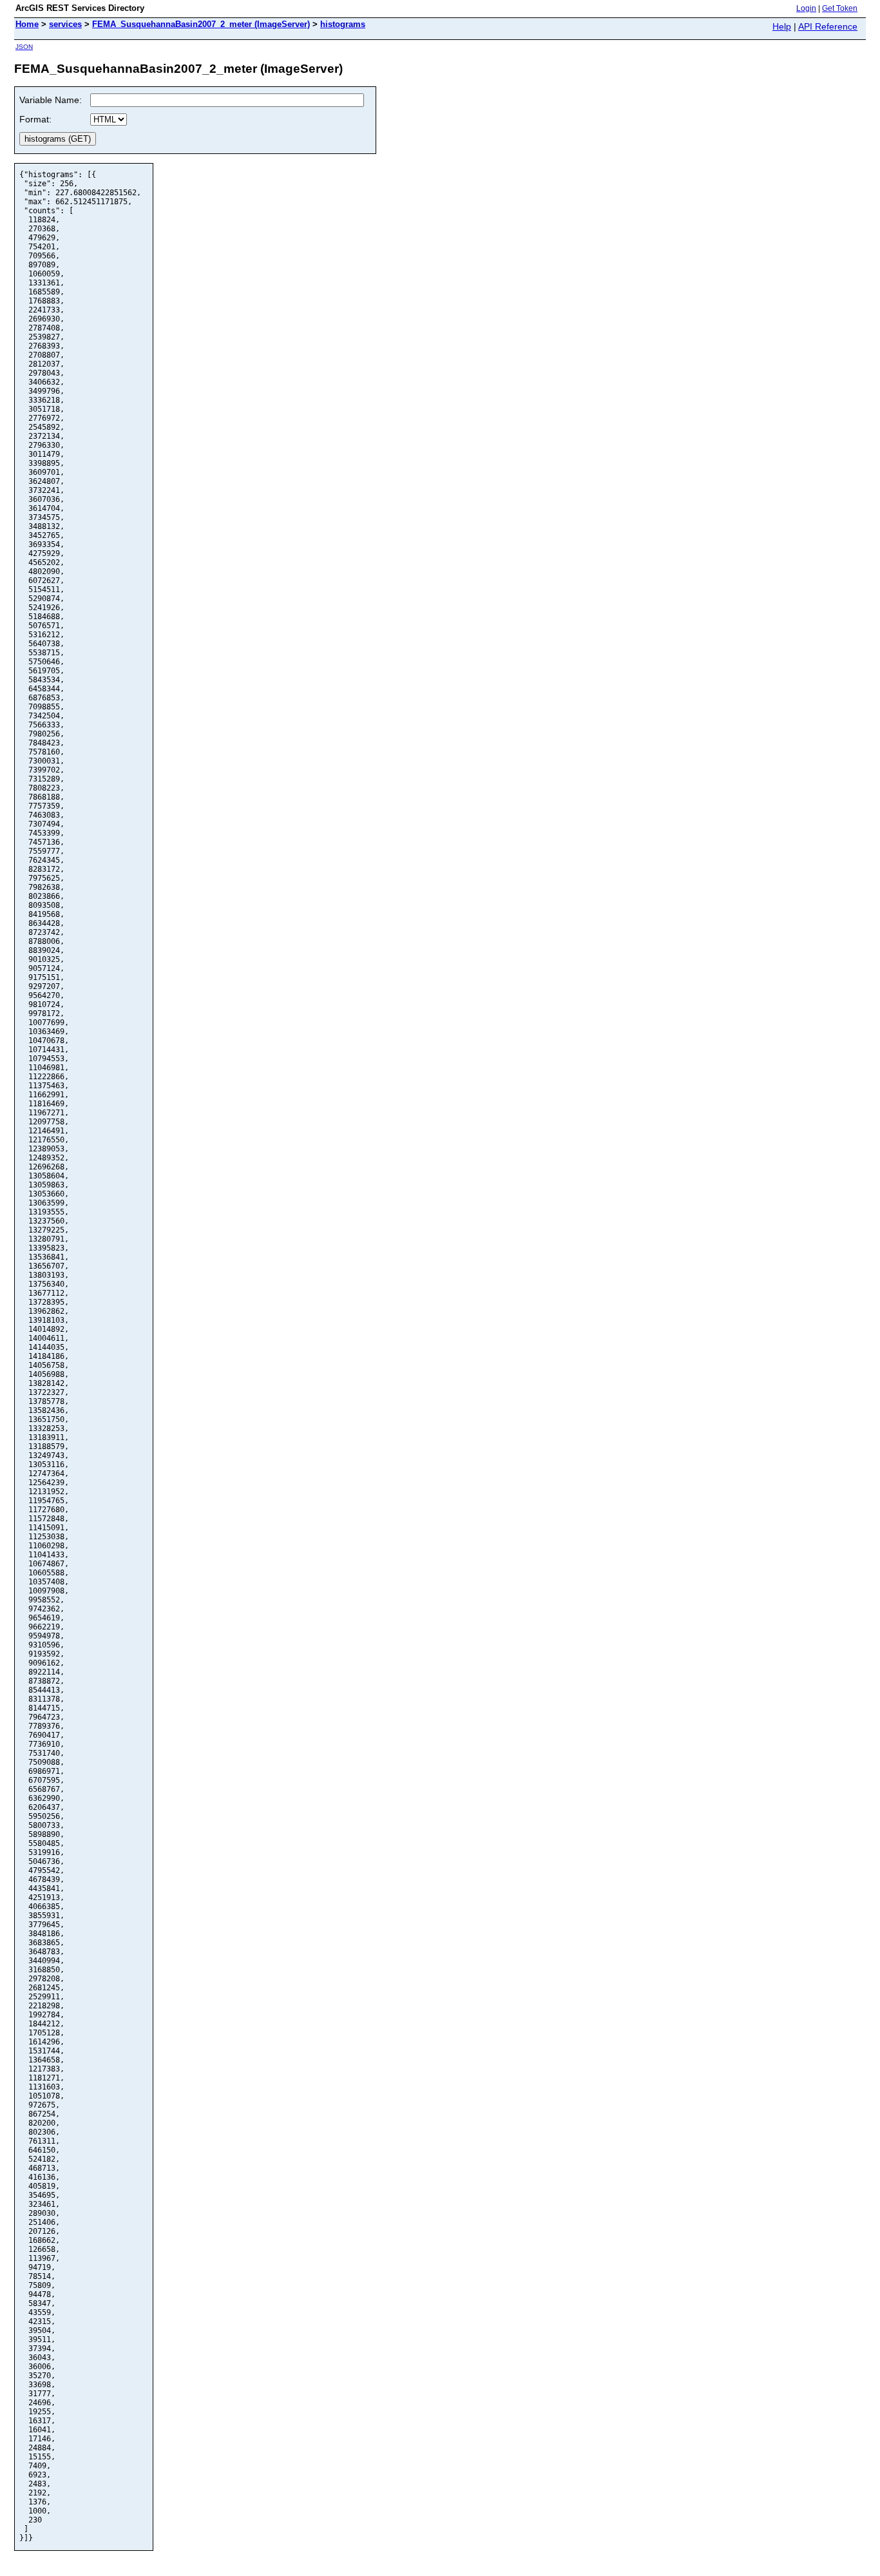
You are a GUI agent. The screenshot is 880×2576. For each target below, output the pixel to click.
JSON (24, 47)
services (65, 24)
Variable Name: (51, 100)
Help (782, 26)
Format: (35, 119)
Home (27, 24)
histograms (343, 24)
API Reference (828, 26)
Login (806, 8)
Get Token (840, 8)
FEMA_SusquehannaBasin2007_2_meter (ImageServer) (201, 24)
